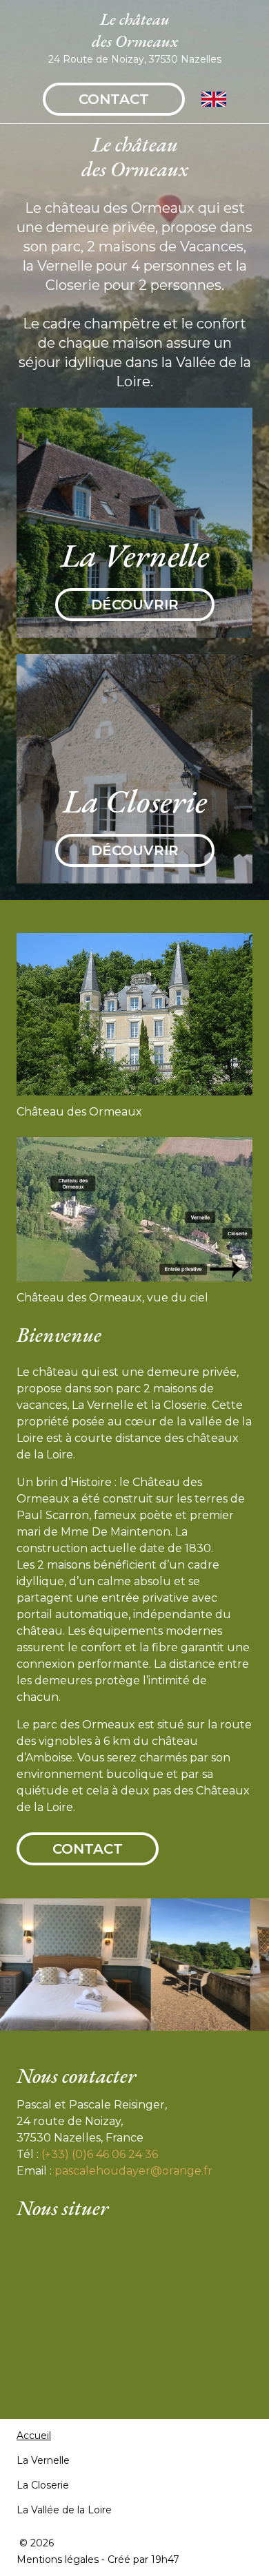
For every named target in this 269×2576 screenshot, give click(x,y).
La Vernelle (43, 2460)
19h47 (165, 2559)
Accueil (34, 2436)
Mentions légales (58, 2559)
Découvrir (135, 605)
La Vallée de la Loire (64, 2510)
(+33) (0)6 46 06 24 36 (100, 2154)
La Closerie (43, 2485)
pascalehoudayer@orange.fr (133, 2171)
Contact (114, 99)
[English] (214, 99)
